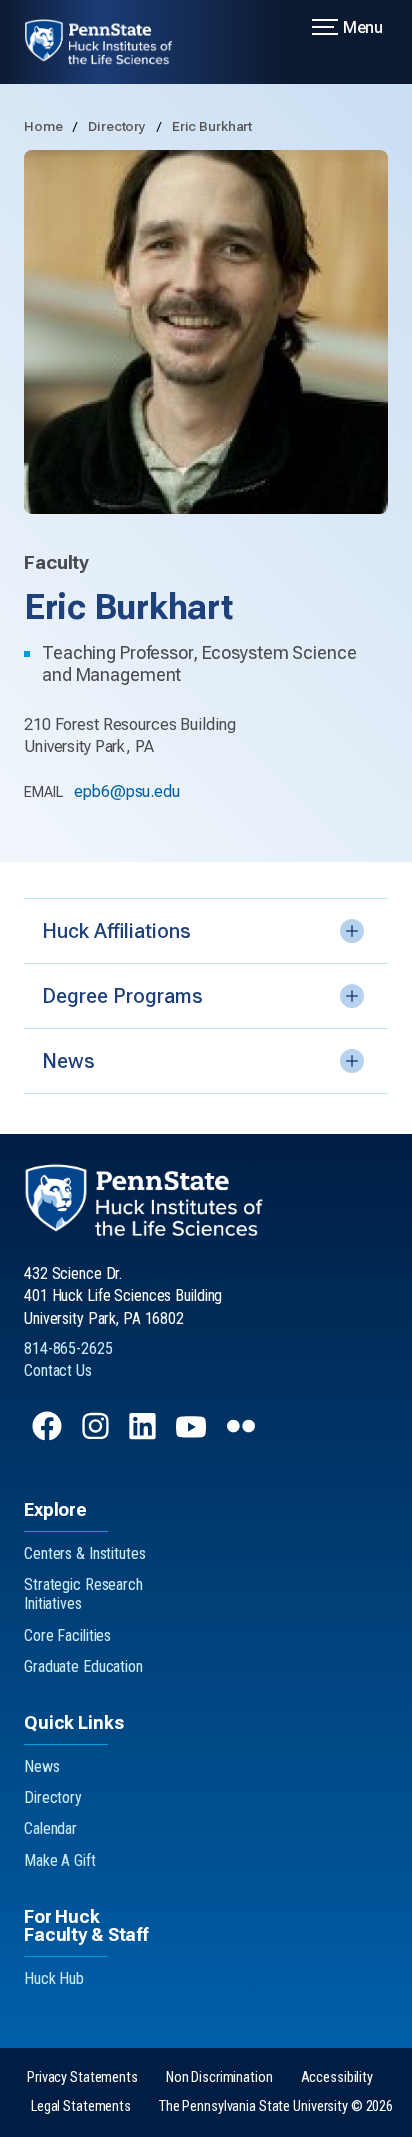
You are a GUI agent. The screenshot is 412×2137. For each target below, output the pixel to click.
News (42, 1766)
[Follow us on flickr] (243, 1435)
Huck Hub (54, 1978)
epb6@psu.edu (127, 791)
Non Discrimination (219, 2077)
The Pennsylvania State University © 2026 (276, 2106)
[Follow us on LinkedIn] (144, 1435)
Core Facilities (67, 1635)
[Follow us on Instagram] (97, 1435)
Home (44, 126)
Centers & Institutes (85, 1553)
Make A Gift (60, 1860)
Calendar (50, 1828)
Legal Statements (81, 2106)
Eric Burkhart (212, 126)
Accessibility (337, 2077)
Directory (118, 126)
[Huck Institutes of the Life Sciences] (110, 42)
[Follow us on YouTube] (193, 1435)
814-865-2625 (68, 1348)
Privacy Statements (82, 2077)
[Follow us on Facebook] (49, 1435)
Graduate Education (83, 1666)
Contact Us (58, 1370)
